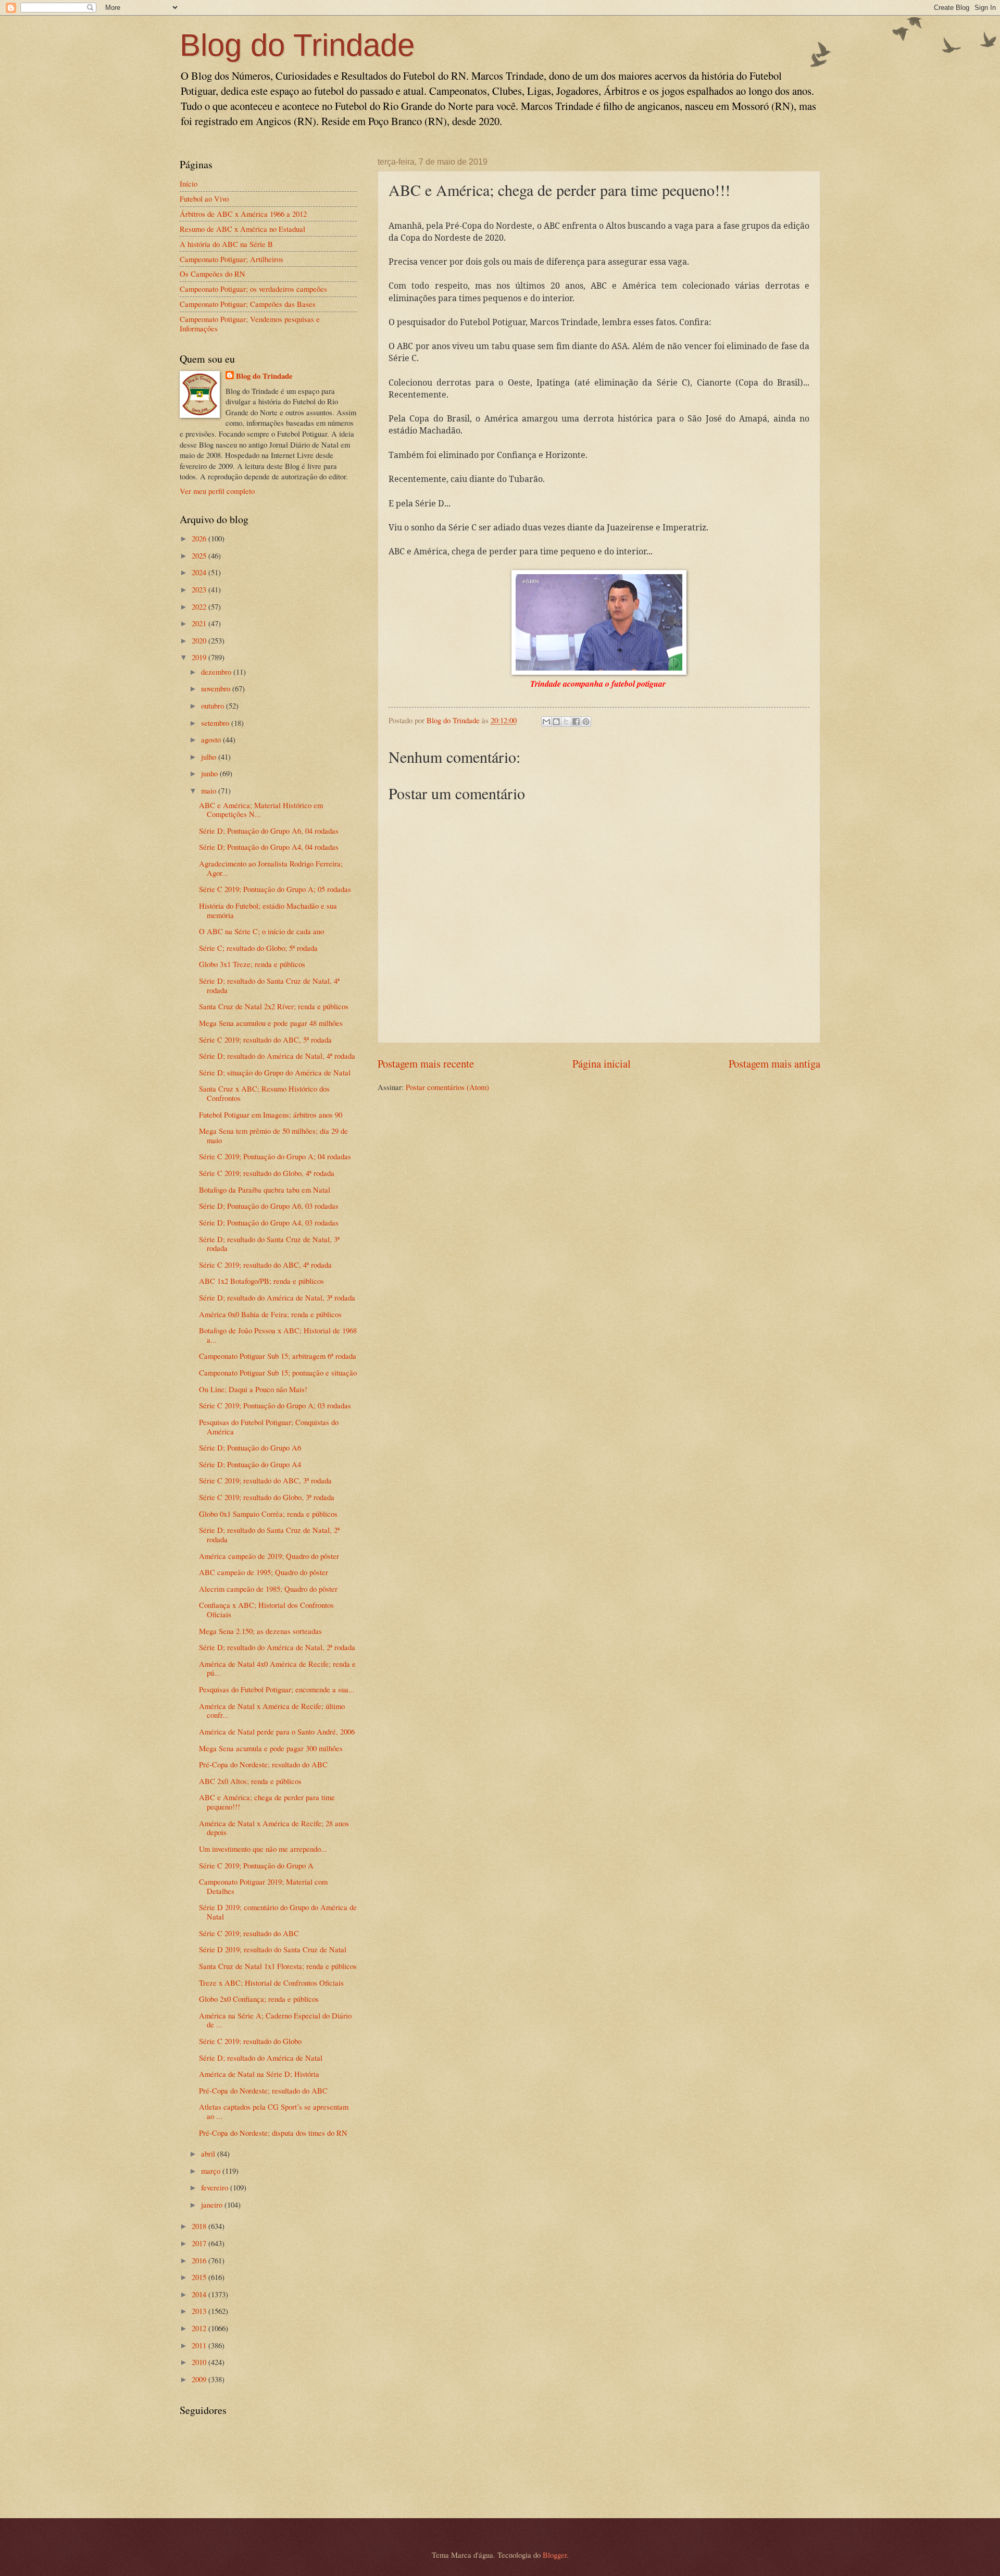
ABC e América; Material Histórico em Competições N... (261, 810)
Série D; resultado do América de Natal (261, 2058)
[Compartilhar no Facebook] (576, 722)
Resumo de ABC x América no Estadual (242, 229)
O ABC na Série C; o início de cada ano (261, 931)
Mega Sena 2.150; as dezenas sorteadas (260, 1631)
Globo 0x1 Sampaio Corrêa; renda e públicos (268, 1514)
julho (210, 757)
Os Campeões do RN (213, 274)
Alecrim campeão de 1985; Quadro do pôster (268, 1589)
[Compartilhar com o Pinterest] (586, 722)
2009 (200, 2379)
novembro (217, 688)
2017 (200, 2243)
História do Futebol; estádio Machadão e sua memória (268, 910)
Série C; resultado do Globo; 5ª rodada (258, 948)
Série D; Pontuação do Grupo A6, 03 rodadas (269, 1206)
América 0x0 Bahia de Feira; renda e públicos (270, 1314)
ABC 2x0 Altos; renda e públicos (250, 1781)
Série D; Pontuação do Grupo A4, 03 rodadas (269, 1222)
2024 (200, 572)
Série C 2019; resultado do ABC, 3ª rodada (265, 1480)
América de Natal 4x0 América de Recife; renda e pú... (277, 1668)
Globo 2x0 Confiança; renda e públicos (259, 1999)
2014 (200, 2294)
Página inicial (602, 1063)
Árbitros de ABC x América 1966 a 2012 (243, 214)
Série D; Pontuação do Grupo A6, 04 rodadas (269, 831)
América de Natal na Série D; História (259, 2074)
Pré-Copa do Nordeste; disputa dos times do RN (273, 2133)
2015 (200, 2277)
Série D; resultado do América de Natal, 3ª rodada (277, 1297)
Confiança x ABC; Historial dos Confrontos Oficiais (266, 1609)
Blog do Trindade (297, 45)
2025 (200, 555)
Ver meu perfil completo (217, 491)
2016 (200, 2260)
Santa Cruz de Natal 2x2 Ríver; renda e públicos (274, 1006)
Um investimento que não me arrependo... (263, 1849)
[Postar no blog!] (556, 722)
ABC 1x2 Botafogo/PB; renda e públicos (261, 1281)
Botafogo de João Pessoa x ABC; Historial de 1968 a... (278, 1335)
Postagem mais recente (426, 1063)
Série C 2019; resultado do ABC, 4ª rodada (265, 1265)
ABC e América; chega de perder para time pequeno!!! (267, 1802)
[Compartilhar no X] (566, 722)
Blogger (555, 2555)
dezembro (217, 672)
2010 (200, 2362)
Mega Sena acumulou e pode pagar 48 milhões (271, 1023)
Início (189, 183)
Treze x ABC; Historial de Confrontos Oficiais (271, 1983)
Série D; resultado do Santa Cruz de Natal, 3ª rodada (269, 1244)
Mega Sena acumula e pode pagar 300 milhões (271, 1748)
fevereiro (216, 2187)
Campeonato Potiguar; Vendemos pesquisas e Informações (250, 324)
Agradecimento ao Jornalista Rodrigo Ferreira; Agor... (271, 868)
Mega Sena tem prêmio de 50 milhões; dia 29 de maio (273, 1135)
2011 (200, 2345)
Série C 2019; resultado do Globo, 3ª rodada (267, 1497)
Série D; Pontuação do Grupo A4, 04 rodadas (269, 847)
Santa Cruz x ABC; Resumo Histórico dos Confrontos (264, 1093)
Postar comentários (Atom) (447, 1087)
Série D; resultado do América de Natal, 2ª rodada (277, 1647)
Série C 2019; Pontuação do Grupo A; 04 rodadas (275, 1156)
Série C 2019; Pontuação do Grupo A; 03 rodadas (275, 1405)
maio (210, 790)
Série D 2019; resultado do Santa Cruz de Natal (273, 1949)
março (212, 2171)
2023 (200, 589)
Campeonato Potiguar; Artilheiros (232, 259)
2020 (200, 640)
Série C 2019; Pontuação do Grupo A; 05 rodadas (275, 889)
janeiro (213, 2205)
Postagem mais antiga (774, 1063)
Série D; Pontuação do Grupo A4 (250, 1464)
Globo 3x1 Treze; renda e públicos (252, 964)
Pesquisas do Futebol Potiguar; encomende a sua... (277, 1689)
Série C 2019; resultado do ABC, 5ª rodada (265, 1039)
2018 (200, 2226)
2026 (200, 538)
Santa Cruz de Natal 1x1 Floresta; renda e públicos (278, 1966)
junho (210, 773)
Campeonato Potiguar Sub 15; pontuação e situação (278, 1372)
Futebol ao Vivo (204, 199)
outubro (214, 705)
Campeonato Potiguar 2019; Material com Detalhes (263, 1886)
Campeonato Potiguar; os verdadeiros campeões (253, 289)
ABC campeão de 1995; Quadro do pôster (264, 1572)
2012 (200, 2328)
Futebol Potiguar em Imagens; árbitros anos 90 (271, 1114)
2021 (200, 623)
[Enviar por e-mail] (546, 722)
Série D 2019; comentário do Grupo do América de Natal (278, 1912)
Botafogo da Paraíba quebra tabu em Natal (265, 1190)
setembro (216, 723)
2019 (200, 657)
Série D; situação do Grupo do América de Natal (275, 1072)
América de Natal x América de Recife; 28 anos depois (274, 1828)
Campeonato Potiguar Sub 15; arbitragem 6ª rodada (278, 1356)
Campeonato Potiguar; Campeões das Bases (248, 304)
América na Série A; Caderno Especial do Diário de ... (275, 2020)
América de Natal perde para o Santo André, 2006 (277, 1731)
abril (209, 2153)
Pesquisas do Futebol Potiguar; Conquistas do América (269, 1427)
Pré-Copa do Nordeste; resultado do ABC (263, 1764)
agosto (212, 739)
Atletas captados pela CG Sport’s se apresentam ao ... (274, 2111)
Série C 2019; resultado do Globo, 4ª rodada (267, 1173)
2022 (200, 606)
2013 (200, 2311)
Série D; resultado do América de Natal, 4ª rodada (277, 1056)
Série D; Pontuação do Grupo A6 (250, 1447)
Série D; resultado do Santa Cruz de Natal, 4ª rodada (269, 985)
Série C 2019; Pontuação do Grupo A (256, 1865)
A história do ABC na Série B (226, 244)
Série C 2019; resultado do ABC (249, 1933)
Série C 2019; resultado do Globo (250, 2041)
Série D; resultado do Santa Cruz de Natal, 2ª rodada (269, 1534)
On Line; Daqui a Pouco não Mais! (253, 1389)
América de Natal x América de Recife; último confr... (272, 1711)
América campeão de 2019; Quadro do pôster (269, 1556)
